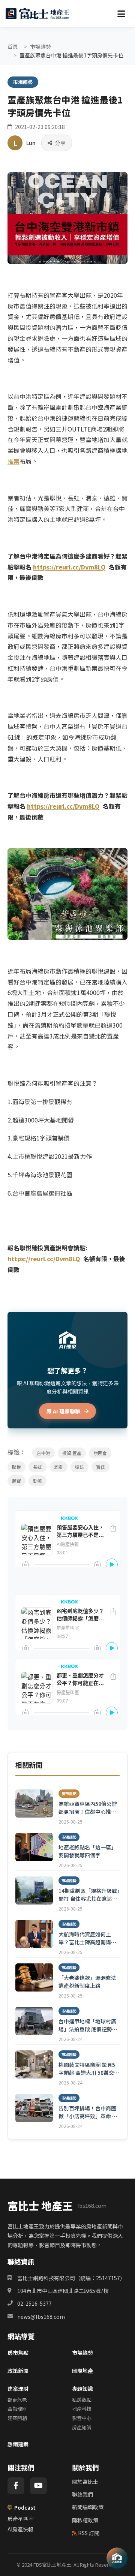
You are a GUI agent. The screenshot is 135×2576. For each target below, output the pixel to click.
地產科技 (82, 2409)
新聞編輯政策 (88, 2507)
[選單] (121, 13)
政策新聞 (18, 2371)
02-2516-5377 (34, 2303)
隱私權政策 (85, 2520)
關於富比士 (85, 2482)
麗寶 (16, 1481)
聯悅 (16, 1467)
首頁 (13, 46)
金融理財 (17, 2409)
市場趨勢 (40, 46)
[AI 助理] (117, 2558)
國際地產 (82, 2371)
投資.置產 (72, 1453)
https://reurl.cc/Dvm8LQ (63, 806)
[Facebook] (16, 2486)
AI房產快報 (20, 2529)
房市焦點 (18, 2353)
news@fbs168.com (41, 2317)
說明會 (100, 1453)
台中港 (43, 1453)
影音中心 (82, 2418)
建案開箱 (17, 2418)
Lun (31, 143)
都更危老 (17, 2400)
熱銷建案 (18, 2444)
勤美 (37, 1481)
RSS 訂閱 (89, 2533)
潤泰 (58, 1467)
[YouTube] (38, 2486)
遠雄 (79, 1467)
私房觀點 (82, 2400)
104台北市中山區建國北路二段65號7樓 (63, 2291)
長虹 (37, 1467)
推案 (13, 461)
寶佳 (100, 1467)
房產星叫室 (21, 2519)
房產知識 (82, 2427)
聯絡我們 (82, 2494)
